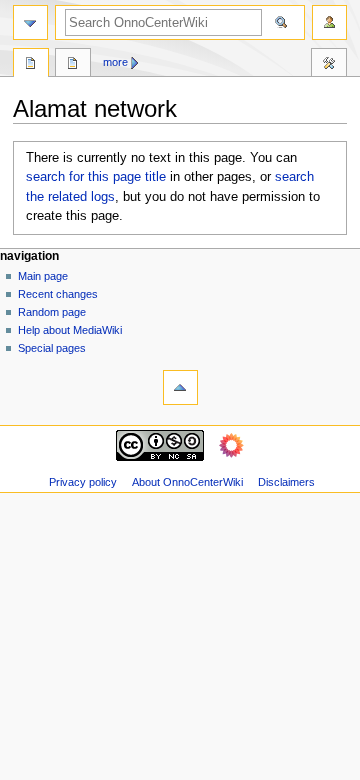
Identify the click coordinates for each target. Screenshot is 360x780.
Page (31, 65)
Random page (52, 312)
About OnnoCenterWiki (187, 482)
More (115, 62)
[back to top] (180, 387)
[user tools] (329, 22)
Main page (43, 276)
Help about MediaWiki (70, 330)
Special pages (52, 348)
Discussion (73, 65)
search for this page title (96, 177)
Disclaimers (286, 482)
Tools (329, 65)
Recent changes (58, 294)
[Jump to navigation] (30, 22)
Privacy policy (83, 482)
